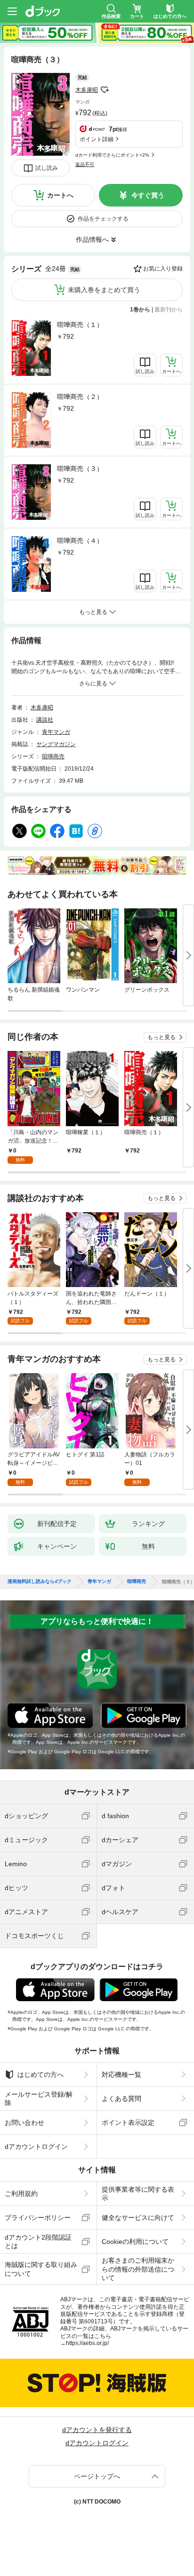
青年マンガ (56, 732)
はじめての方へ (40, 2075)
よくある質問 (121, 2099)
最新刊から (169, 310)
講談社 (45, 720)
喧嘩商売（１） (80, 325)
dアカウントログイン (36, 2147)
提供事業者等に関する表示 (138, 2194)
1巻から (140, 310)
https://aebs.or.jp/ (87, 2343)
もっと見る (162, 1037)
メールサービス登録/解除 (39, 2099)
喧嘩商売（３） (80, 469)
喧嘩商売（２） (80, 397)
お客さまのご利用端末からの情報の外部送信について (138, 2269)
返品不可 (85, 164)
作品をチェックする (103, 219)
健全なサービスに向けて (138, 2218)
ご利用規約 (21, 2194)
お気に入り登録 (163, 269)
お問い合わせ (24, 2123)
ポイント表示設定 (128, 2123)
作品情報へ (92, 239)
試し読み (47, 168)
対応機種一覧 (121, 2075)
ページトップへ (97, 2476)
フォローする (105, 90)
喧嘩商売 (53, 756)
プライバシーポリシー (38, 2218)
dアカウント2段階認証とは (38, 2242)
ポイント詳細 (97, 139)
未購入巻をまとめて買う (104, 290)
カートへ (60, 195)
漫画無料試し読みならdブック (40, 1582)
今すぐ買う (148, 195)
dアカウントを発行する (97, 2430)
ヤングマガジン (56, 744)
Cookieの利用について (135, 2242)
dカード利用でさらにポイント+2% (112, 155)
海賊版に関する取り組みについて (41, 2269)
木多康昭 (87, 90)
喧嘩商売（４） (80, 541)
